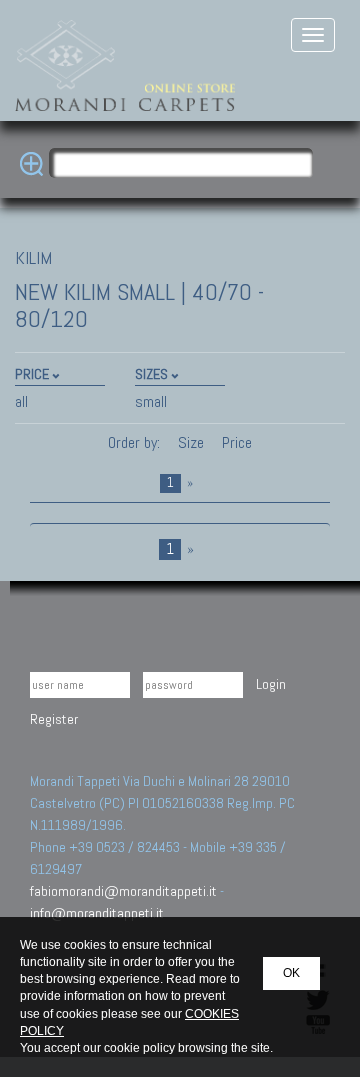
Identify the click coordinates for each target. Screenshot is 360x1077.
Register (54, 719)
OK (291, 973)
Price (235, 442)
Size (191, 442)
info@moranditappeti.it (97, 913)
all (21, 401)
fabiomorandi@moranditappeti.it (123, 891)
